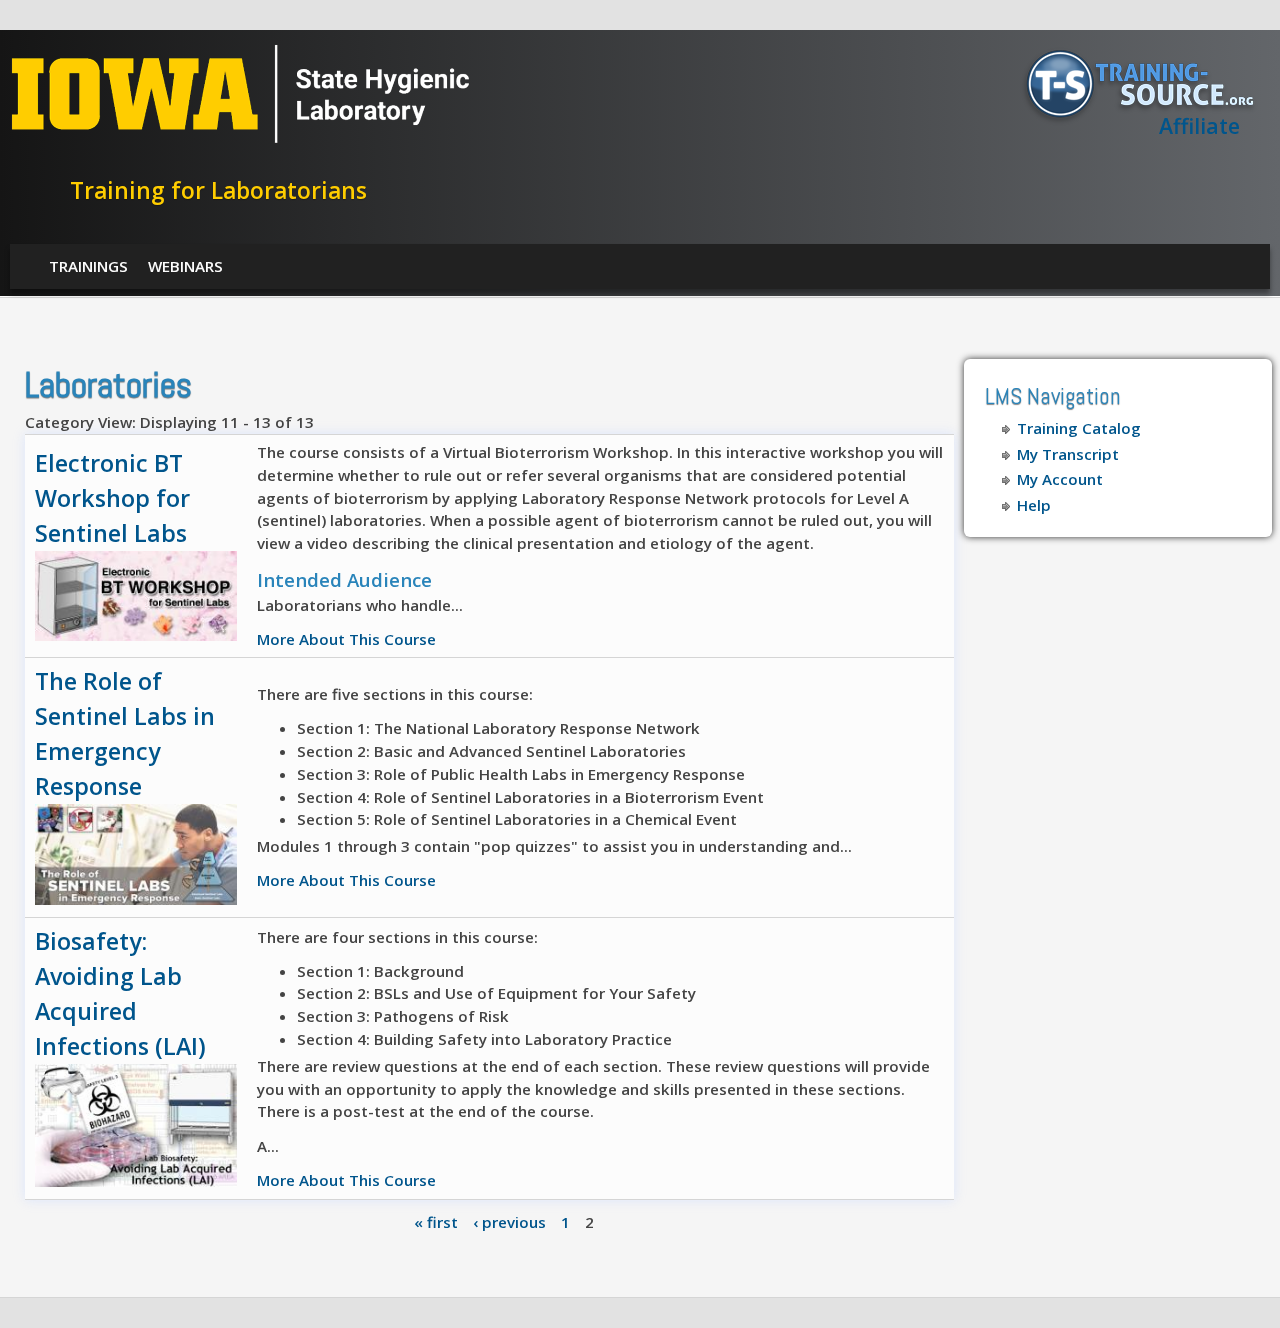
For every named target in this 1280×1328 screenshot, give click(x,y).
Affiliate (1199, 125)
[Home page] (240, 138)
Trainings (88, 266)
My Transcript (1068, 454)
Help (1034, 505)
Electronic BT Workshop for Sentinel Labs (112, 498)
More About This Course (346, 639)
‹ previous (509, 1221)
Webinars (185, 266)
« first (436, 1221)
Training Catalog (1079, 428)
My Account (1060, 479)
